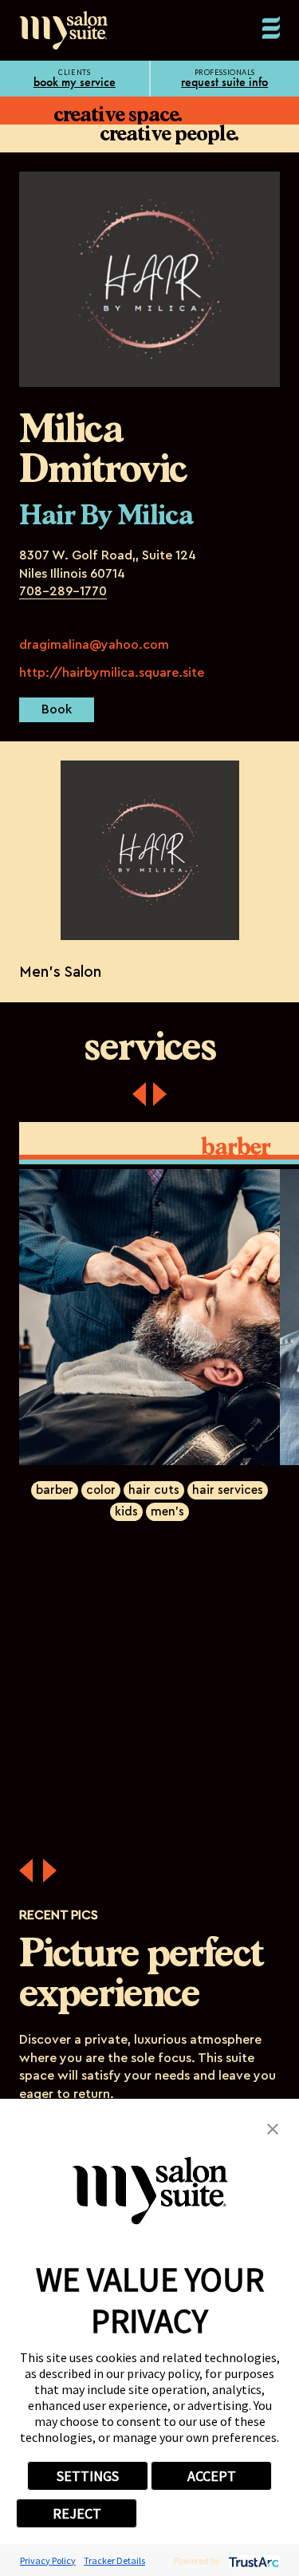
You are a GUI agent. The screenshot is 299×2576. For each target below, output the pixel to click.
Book (57, 709)
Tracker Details (114, 2560)
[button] (273, 2128)
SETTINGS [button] (88, 2476)
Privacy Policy (48, 2560)
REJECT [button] (77, 2513)
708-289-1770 (63, 591)
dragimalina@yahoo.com (94, 645)
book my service (75, 82)
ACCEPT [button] (212, 2476)
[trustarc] (252, 2560)
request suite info (224, 82)
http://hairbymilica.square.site (112, 673)
